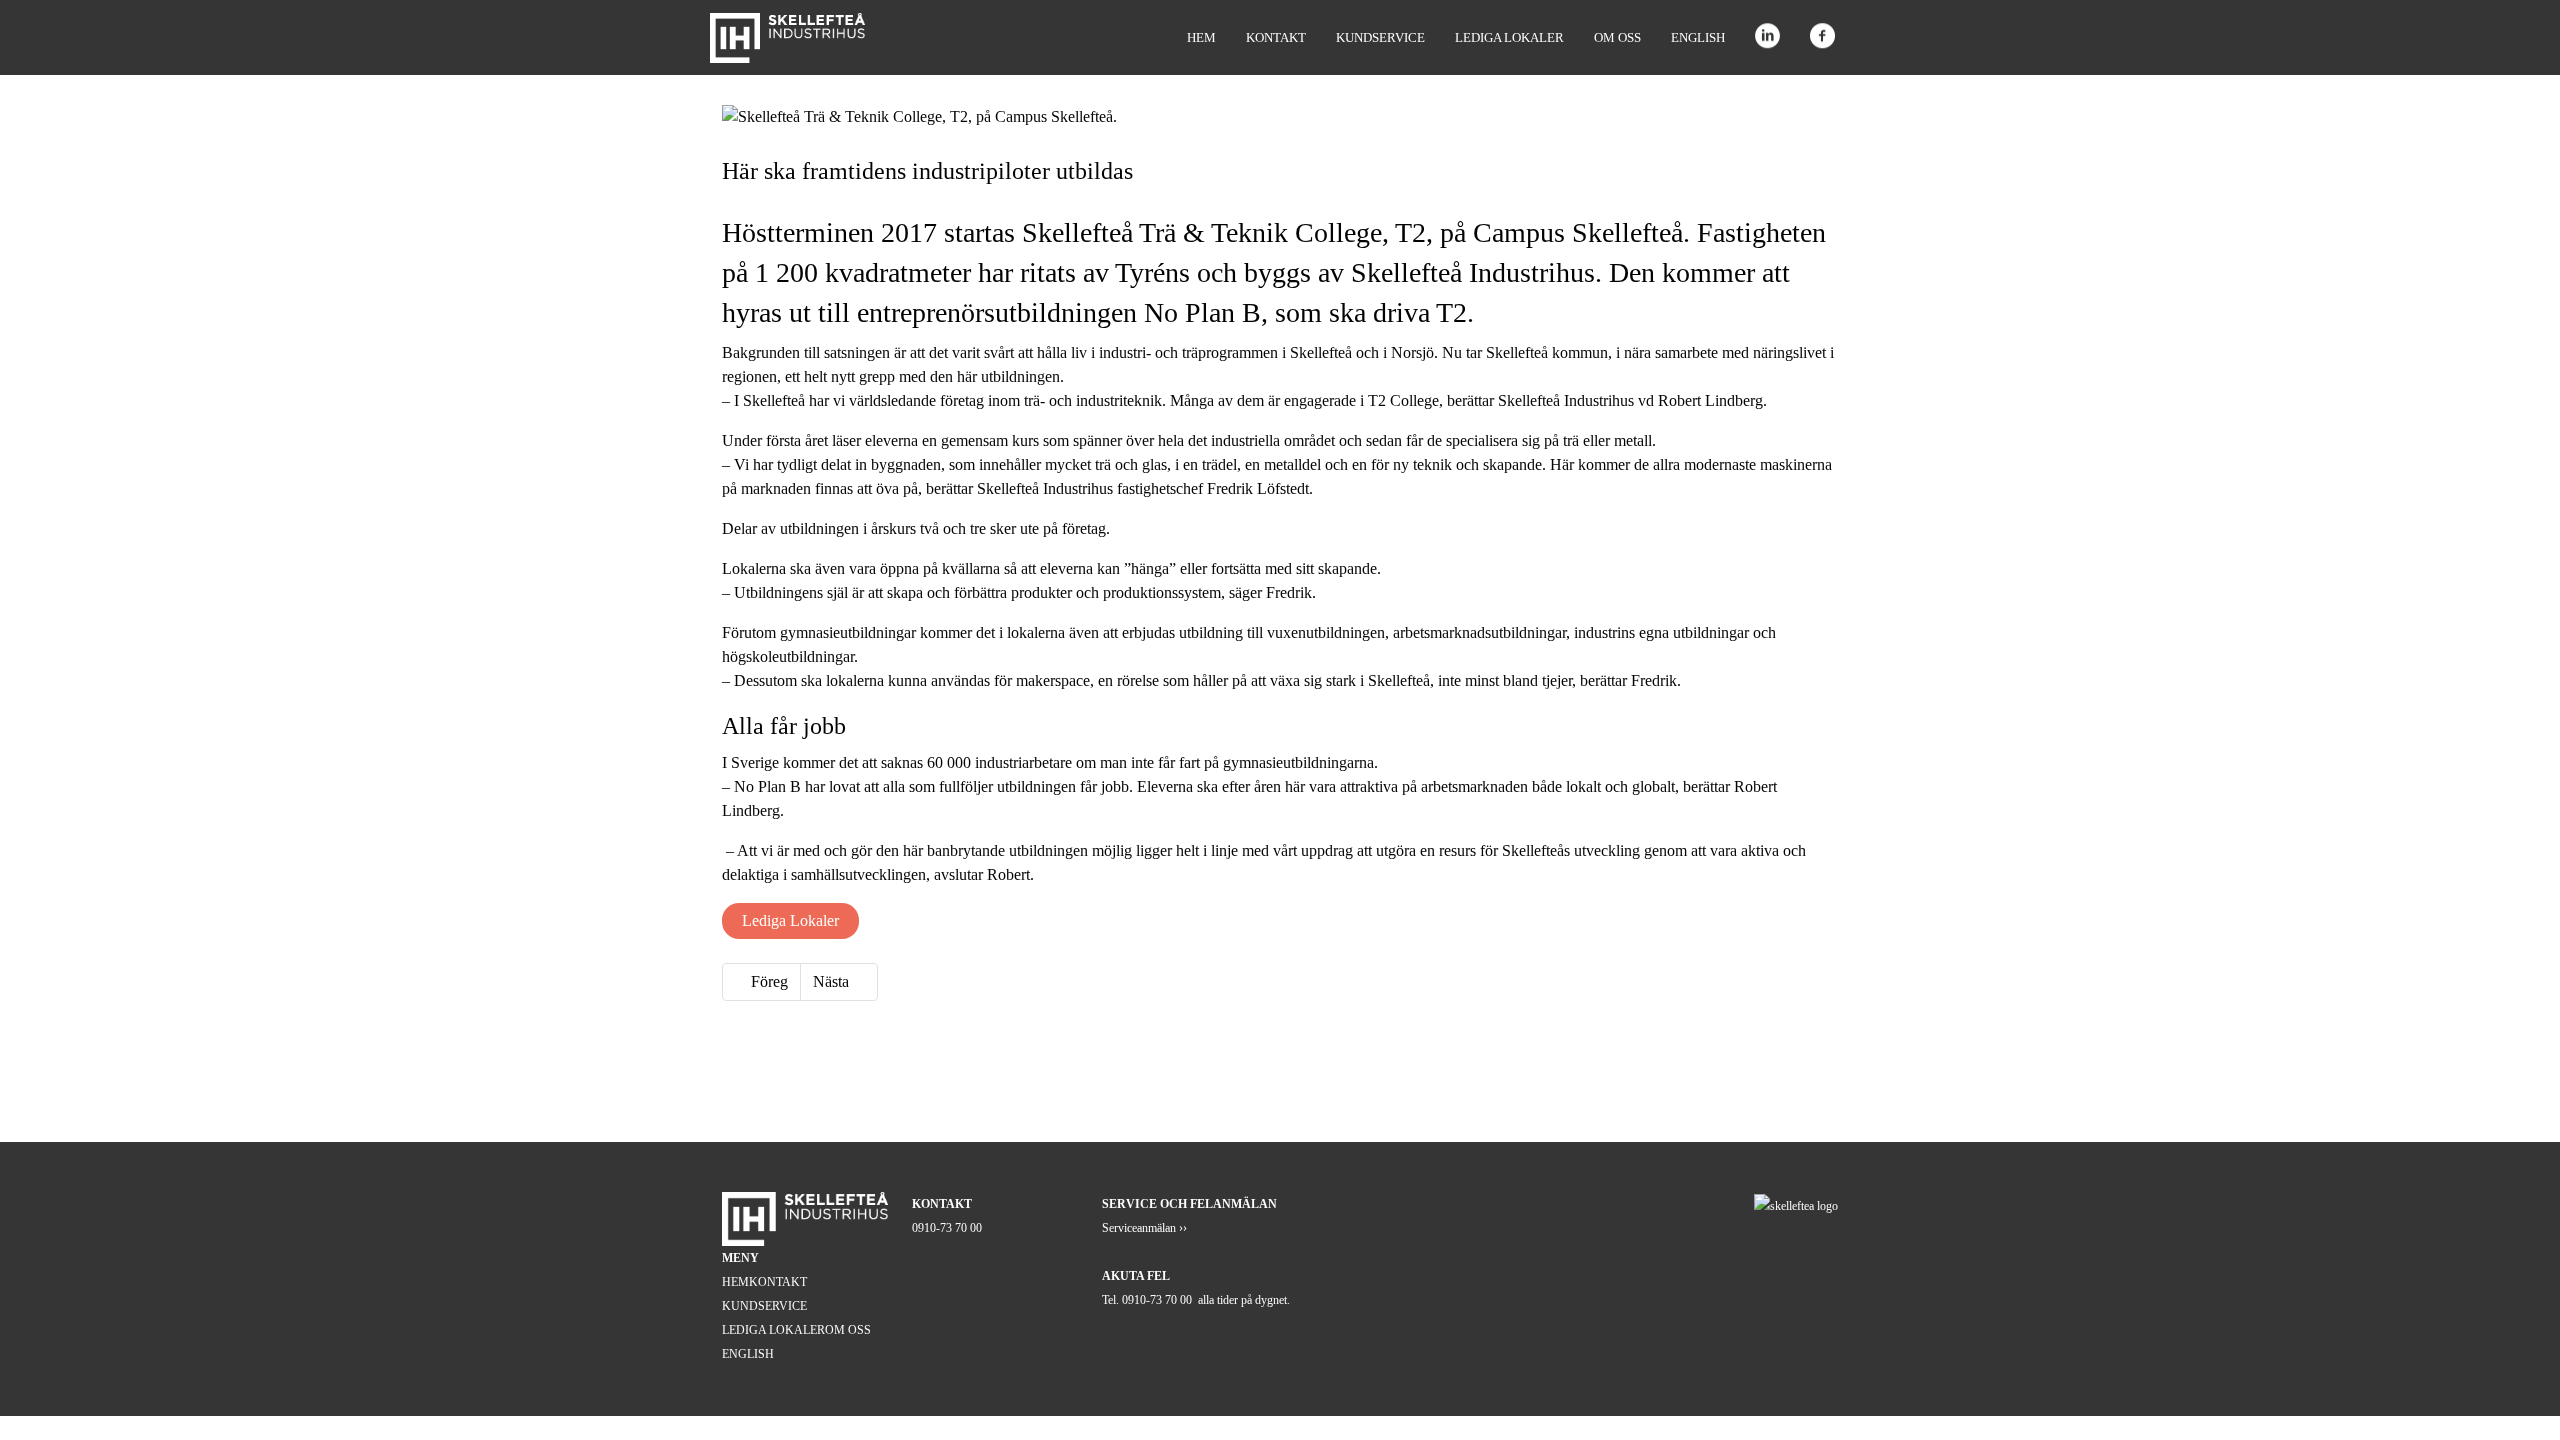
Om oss (1617, 37)
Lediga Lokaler (790, 920)
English (1698, 37)
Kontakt (1276, 37)
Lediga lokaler (1509, 37)
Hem (1201, 37)
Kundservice (1380, 37)
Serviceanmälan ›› (1144, 1228)
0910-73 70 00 (947, 1228)
